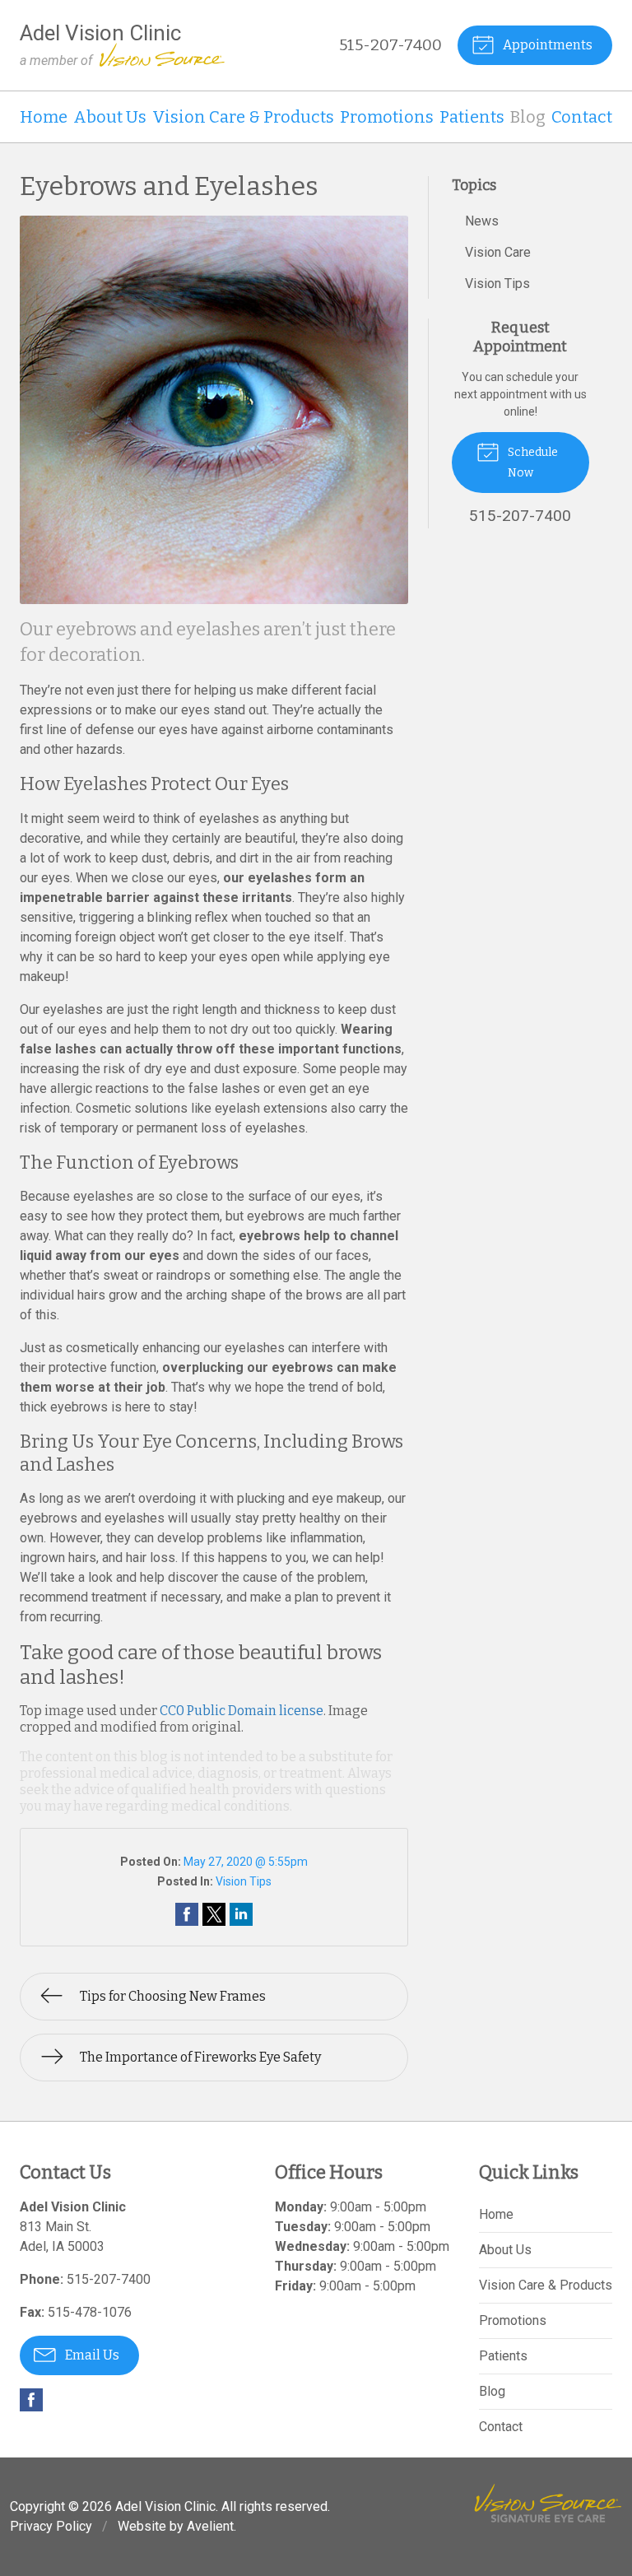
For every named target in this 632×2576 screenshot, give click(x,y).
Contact (582, 117)
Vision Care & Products (243, 117)
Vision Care (498, 252)
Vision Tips (244, 1881)
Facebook (31, 2400)
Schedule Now (532, 463)
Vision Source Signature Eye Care (548, 2503)
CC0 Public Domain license (242, 1711)
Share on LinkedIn (241, 1914)
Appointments (546, 45)
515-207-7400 (390, 45)
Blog (528, 117)
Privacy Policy (51, 2526)
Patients (472, 117)
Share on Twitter (214, 1914)
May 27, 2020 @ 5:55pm (246, 1862)
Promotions (387, 117)
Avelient (210, 2526)
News (482, 221)
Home (44, 117)
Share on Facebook (187, 1914)
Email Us (91, 2355)
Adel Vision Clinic (165, 2506)
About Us (110, 117)
